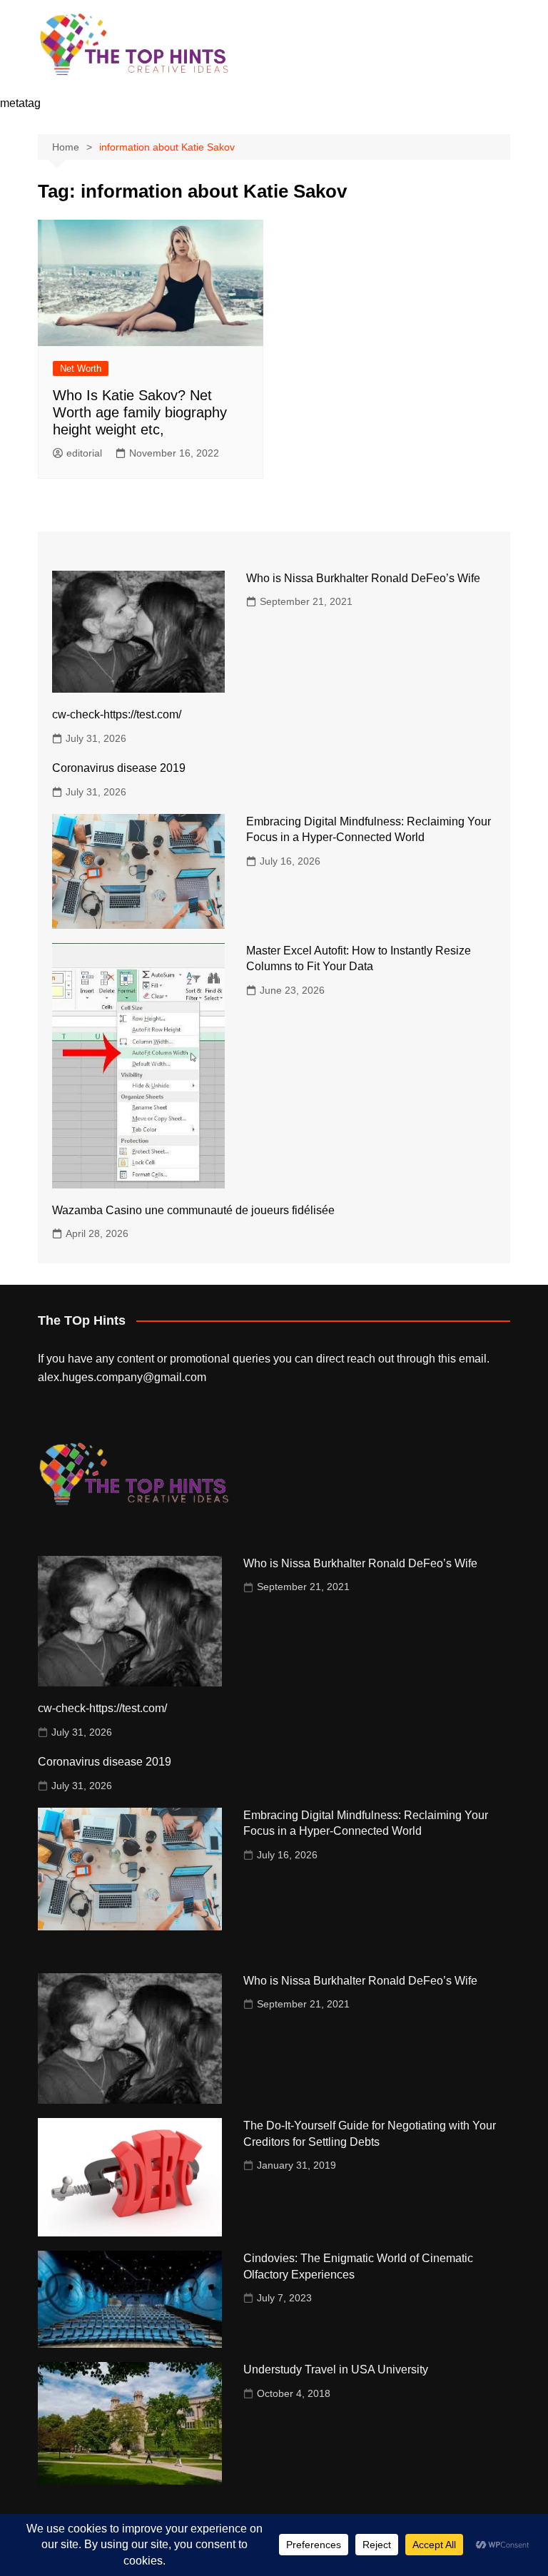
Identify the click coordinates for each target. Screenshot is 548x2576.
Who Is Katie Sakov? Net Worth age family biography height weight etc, (140, 412)
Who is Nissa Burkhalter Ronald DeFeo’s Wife (363, 578)
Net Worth (81, 368)
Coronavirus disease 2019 (119, 768)
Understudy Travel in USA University (336, 2369)
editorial (84, 453)
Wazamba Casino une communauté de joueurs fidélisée (193, 1210)
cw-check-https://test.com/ (117, 714)
